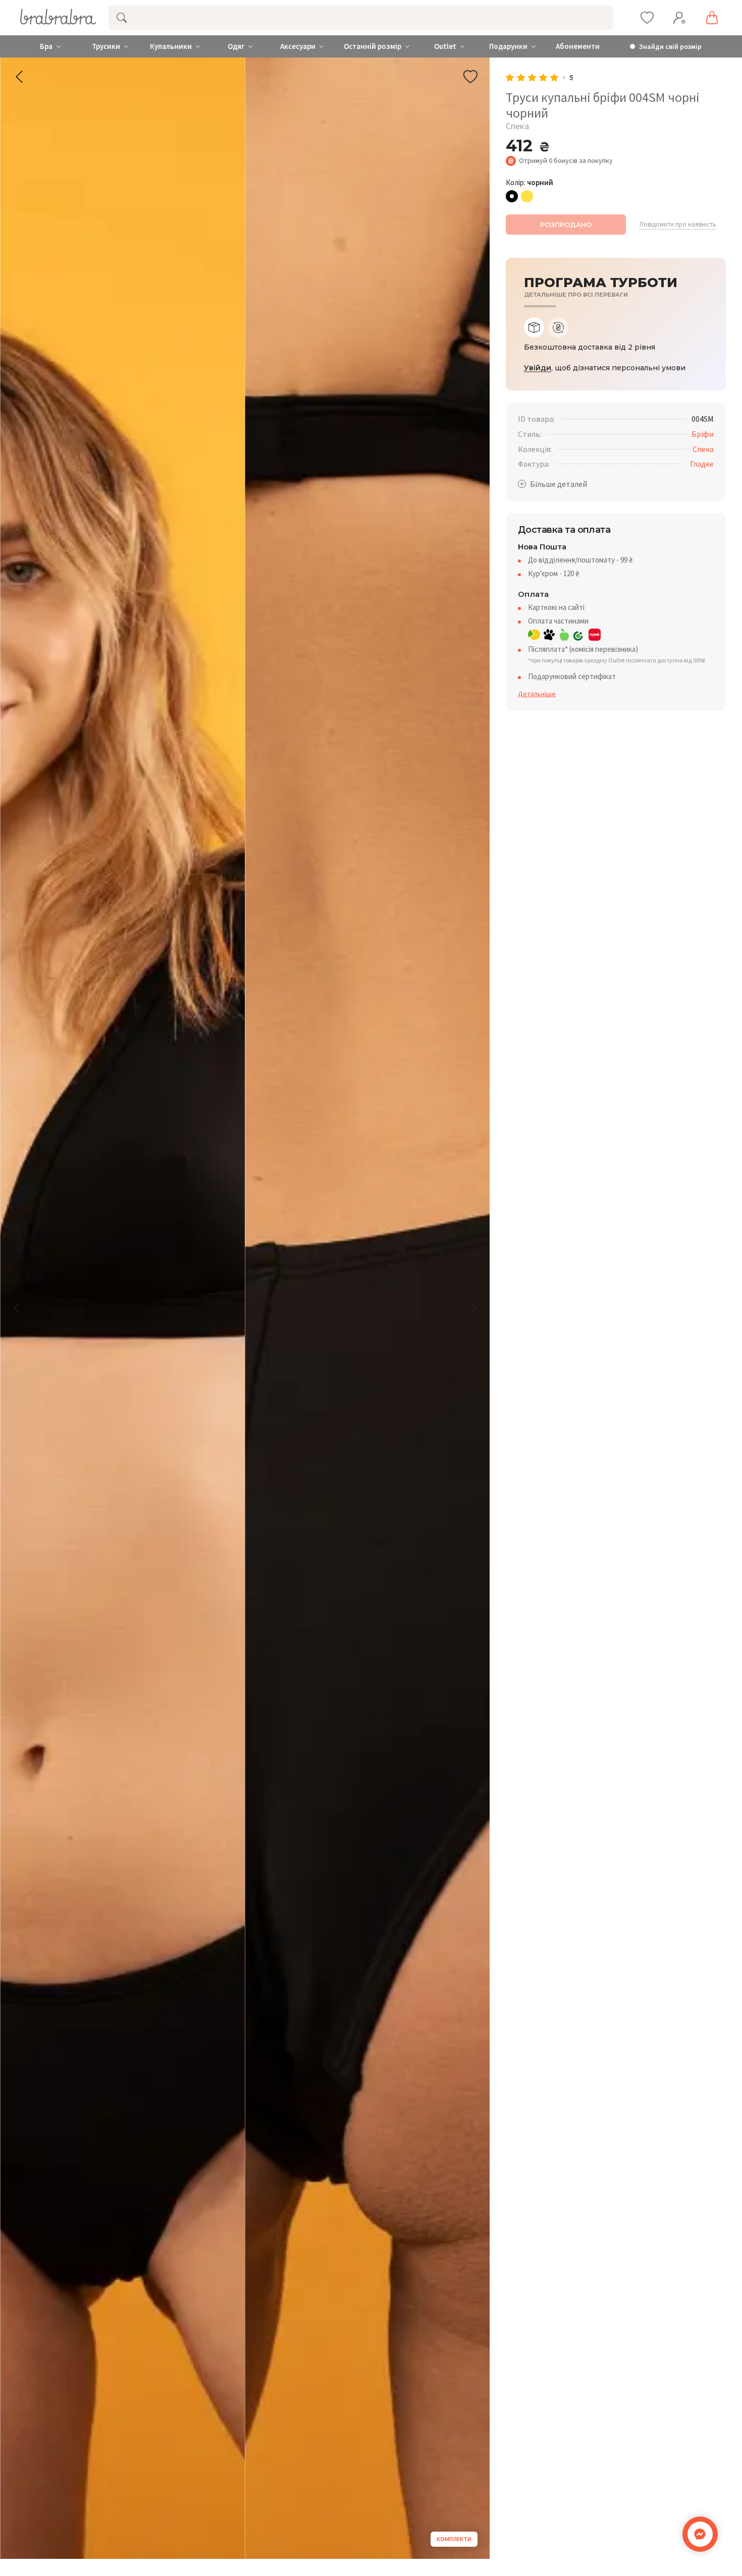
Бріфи (703, 434)
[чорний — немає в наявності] (512, 196)
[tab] (534, 327)
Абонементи (578, 46)
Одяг (236, 46)
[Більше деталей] (552, 484)
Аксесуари (298, 46)
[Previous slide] (17, 1308)
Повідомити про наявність (678, 225)
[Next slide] (472, 1308)
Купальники (171, 46)
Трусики (106, 46)
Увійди (538, 368)
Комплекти (454, 2539)
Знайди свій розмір (670, 47)
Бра (46, 46)
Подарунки (508, 46)
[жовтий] (527, 196)
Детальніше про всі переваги (576, 295)
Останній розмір (373, 46)
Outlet (445, 46)
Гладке (702, 464)
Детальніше (537, 694)
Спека (703, 449)
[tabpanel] (616, 347)
